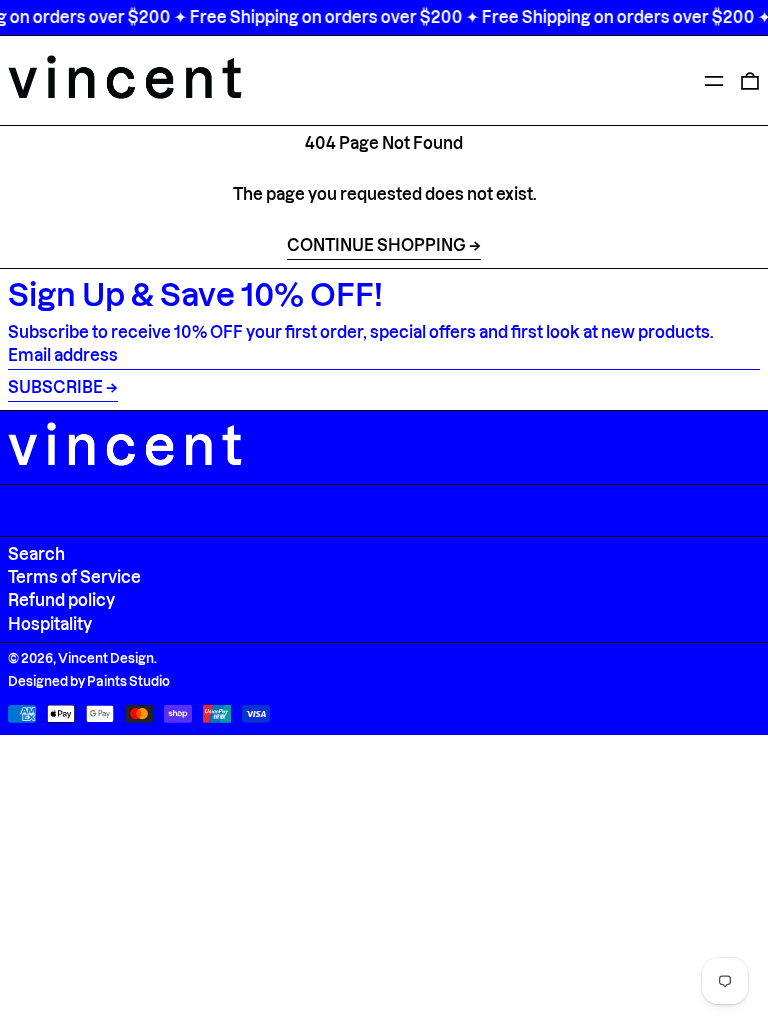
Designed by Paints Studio (89, 681)
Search (36, 554)
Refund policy (61, 600)
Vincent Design (106, 658)
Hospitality (50, 624)
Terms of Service (74, 577)
